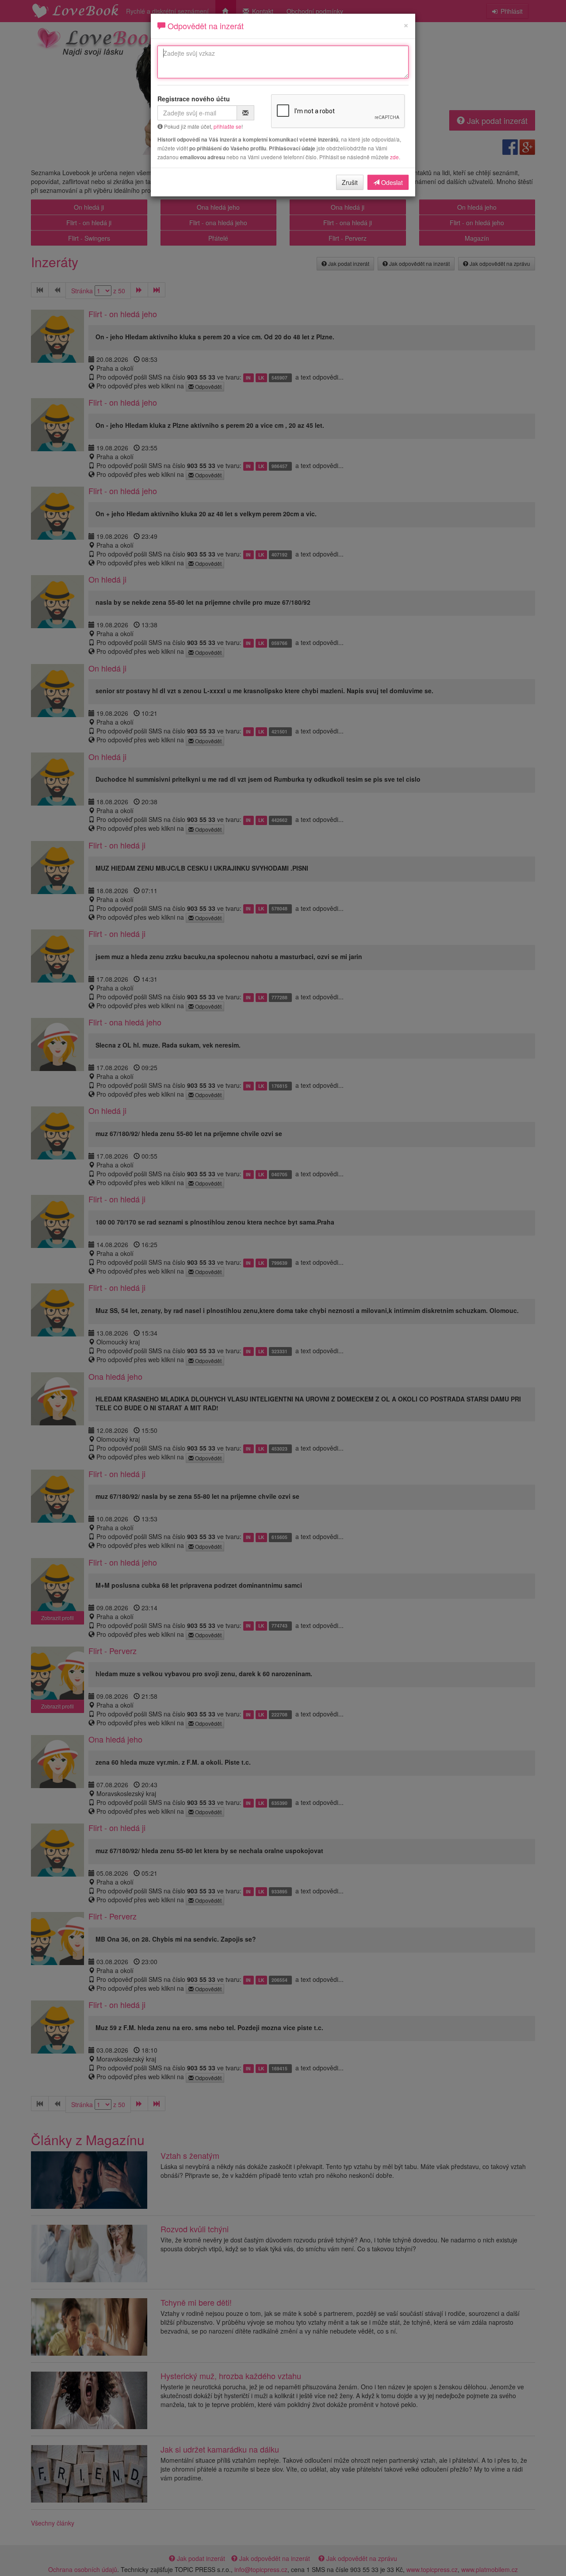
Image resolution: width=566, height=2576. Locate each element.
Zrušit (350, 182)
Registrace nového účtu (194, 99)
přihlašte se (228, 126)
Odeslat (391, 182)
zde (394, 157)
